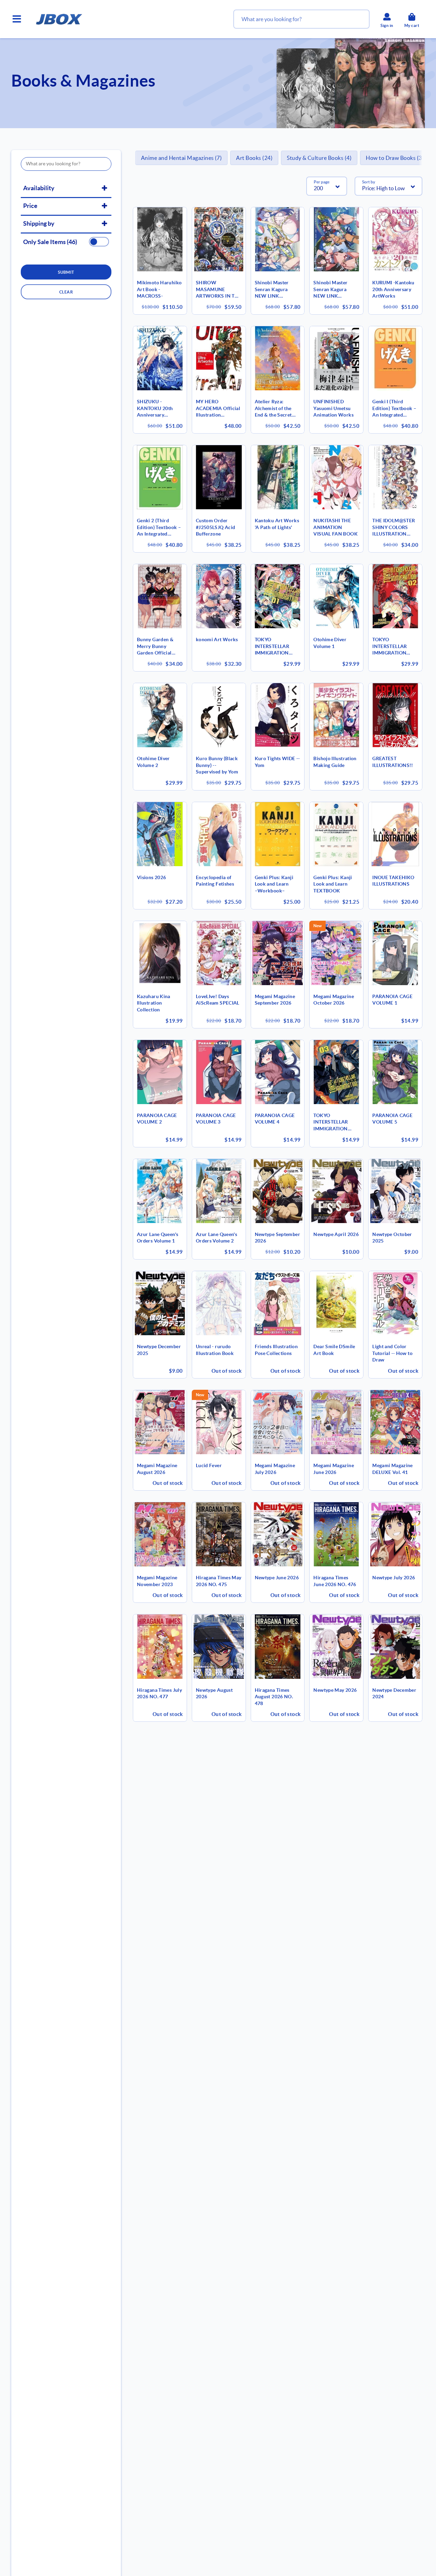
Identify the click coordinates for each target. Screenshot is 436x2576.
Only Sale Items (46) (50, 242)
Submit (66, 272)
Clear (66, 292)
